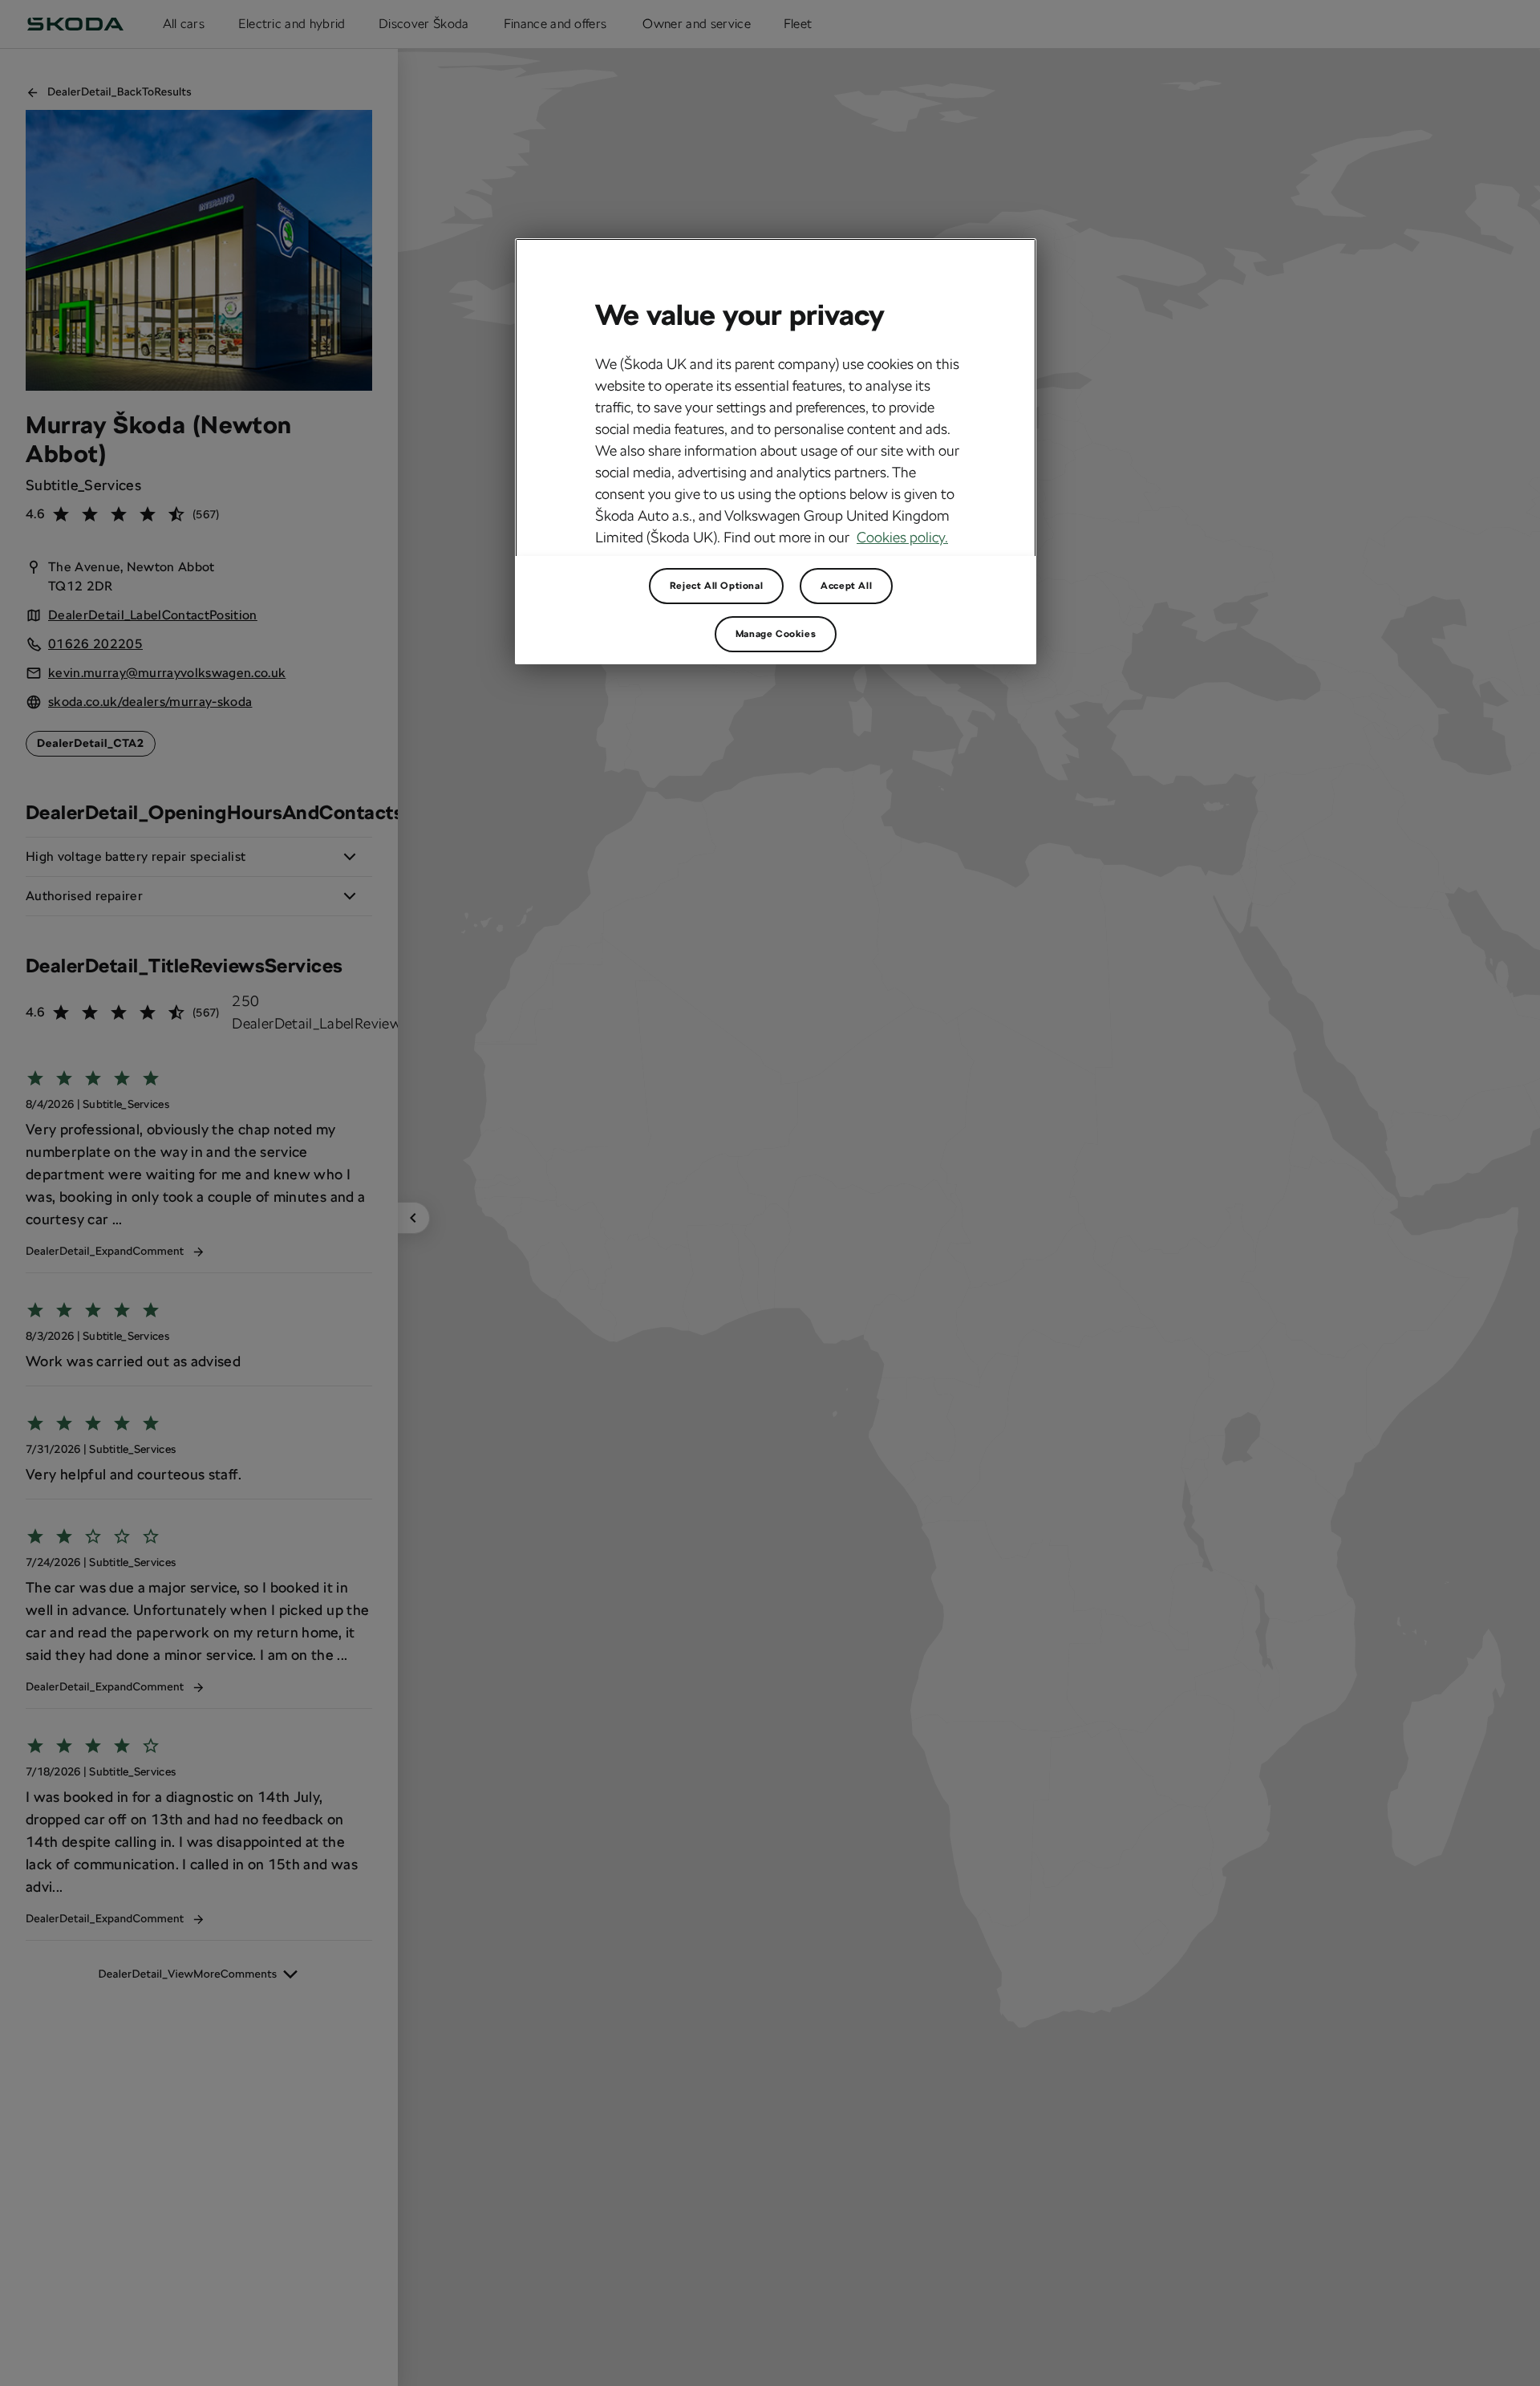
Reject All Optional (716, 586)
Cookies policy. (902, 537)
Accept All (846, 586)
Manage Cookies (776, 634)
